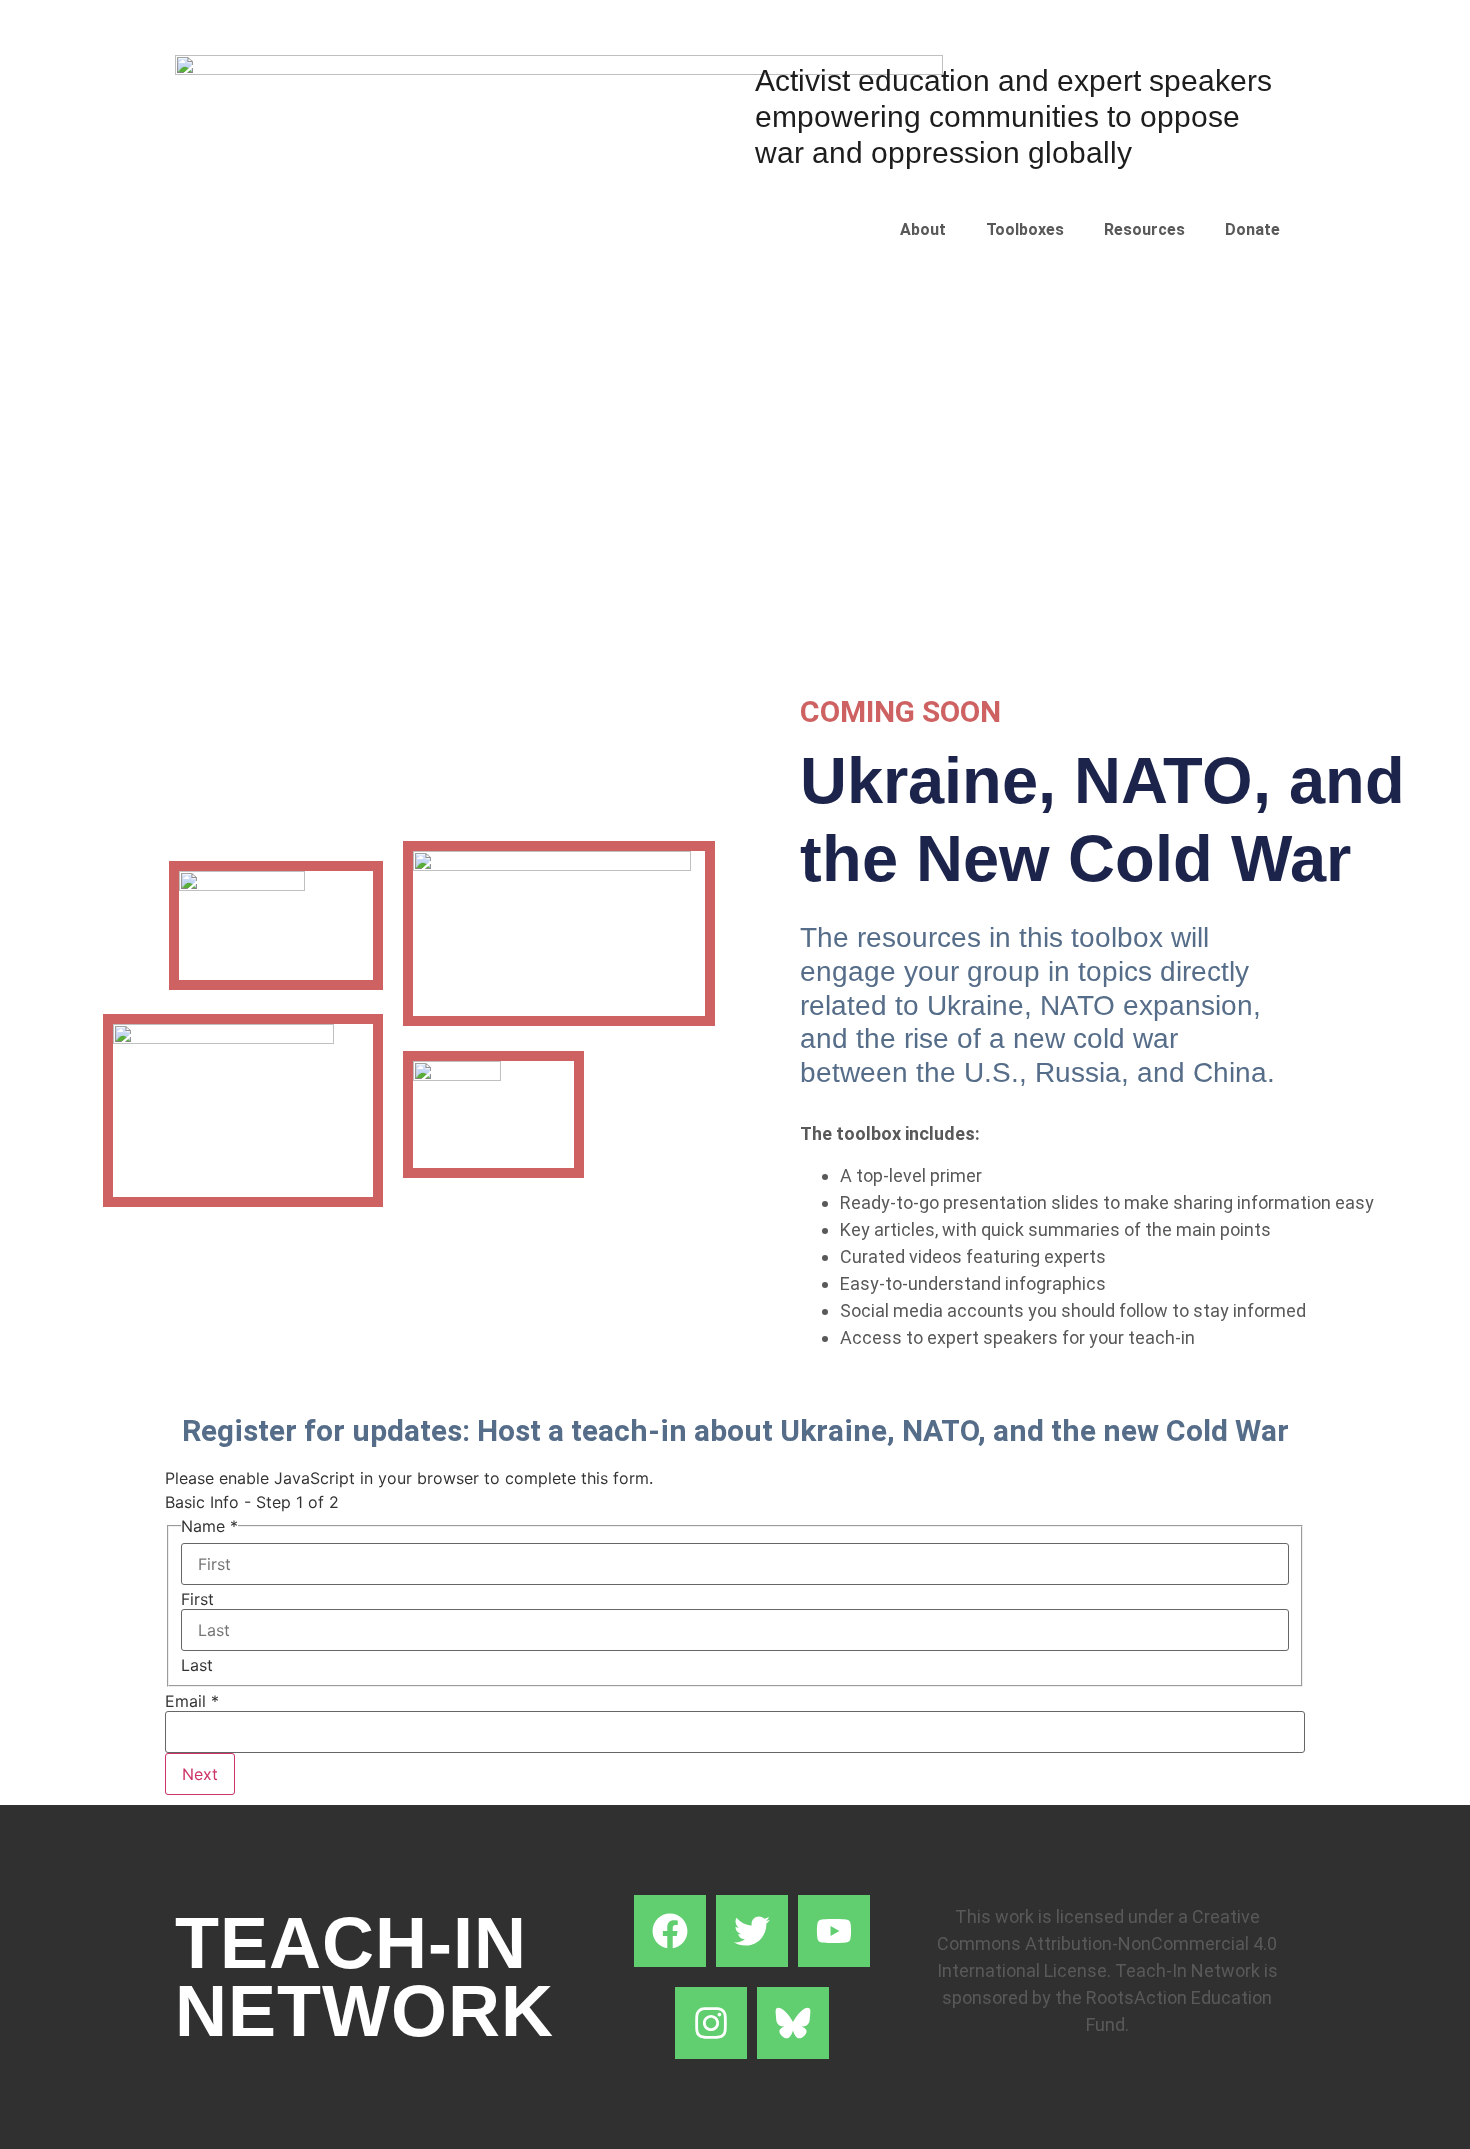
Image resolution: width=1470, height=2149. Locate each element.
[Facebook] (670, 1931)
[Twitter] (752, 1931)
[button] (928, 230)
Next (200, 1774)
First (197, 1599)
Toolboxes (1025, 229)
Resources (1144, 229)
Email (192, 1701)
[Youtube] (834, 1931)
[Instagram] (711, 2023)
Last (197, 1665)
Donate (1252, 229)
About (923, 229)
